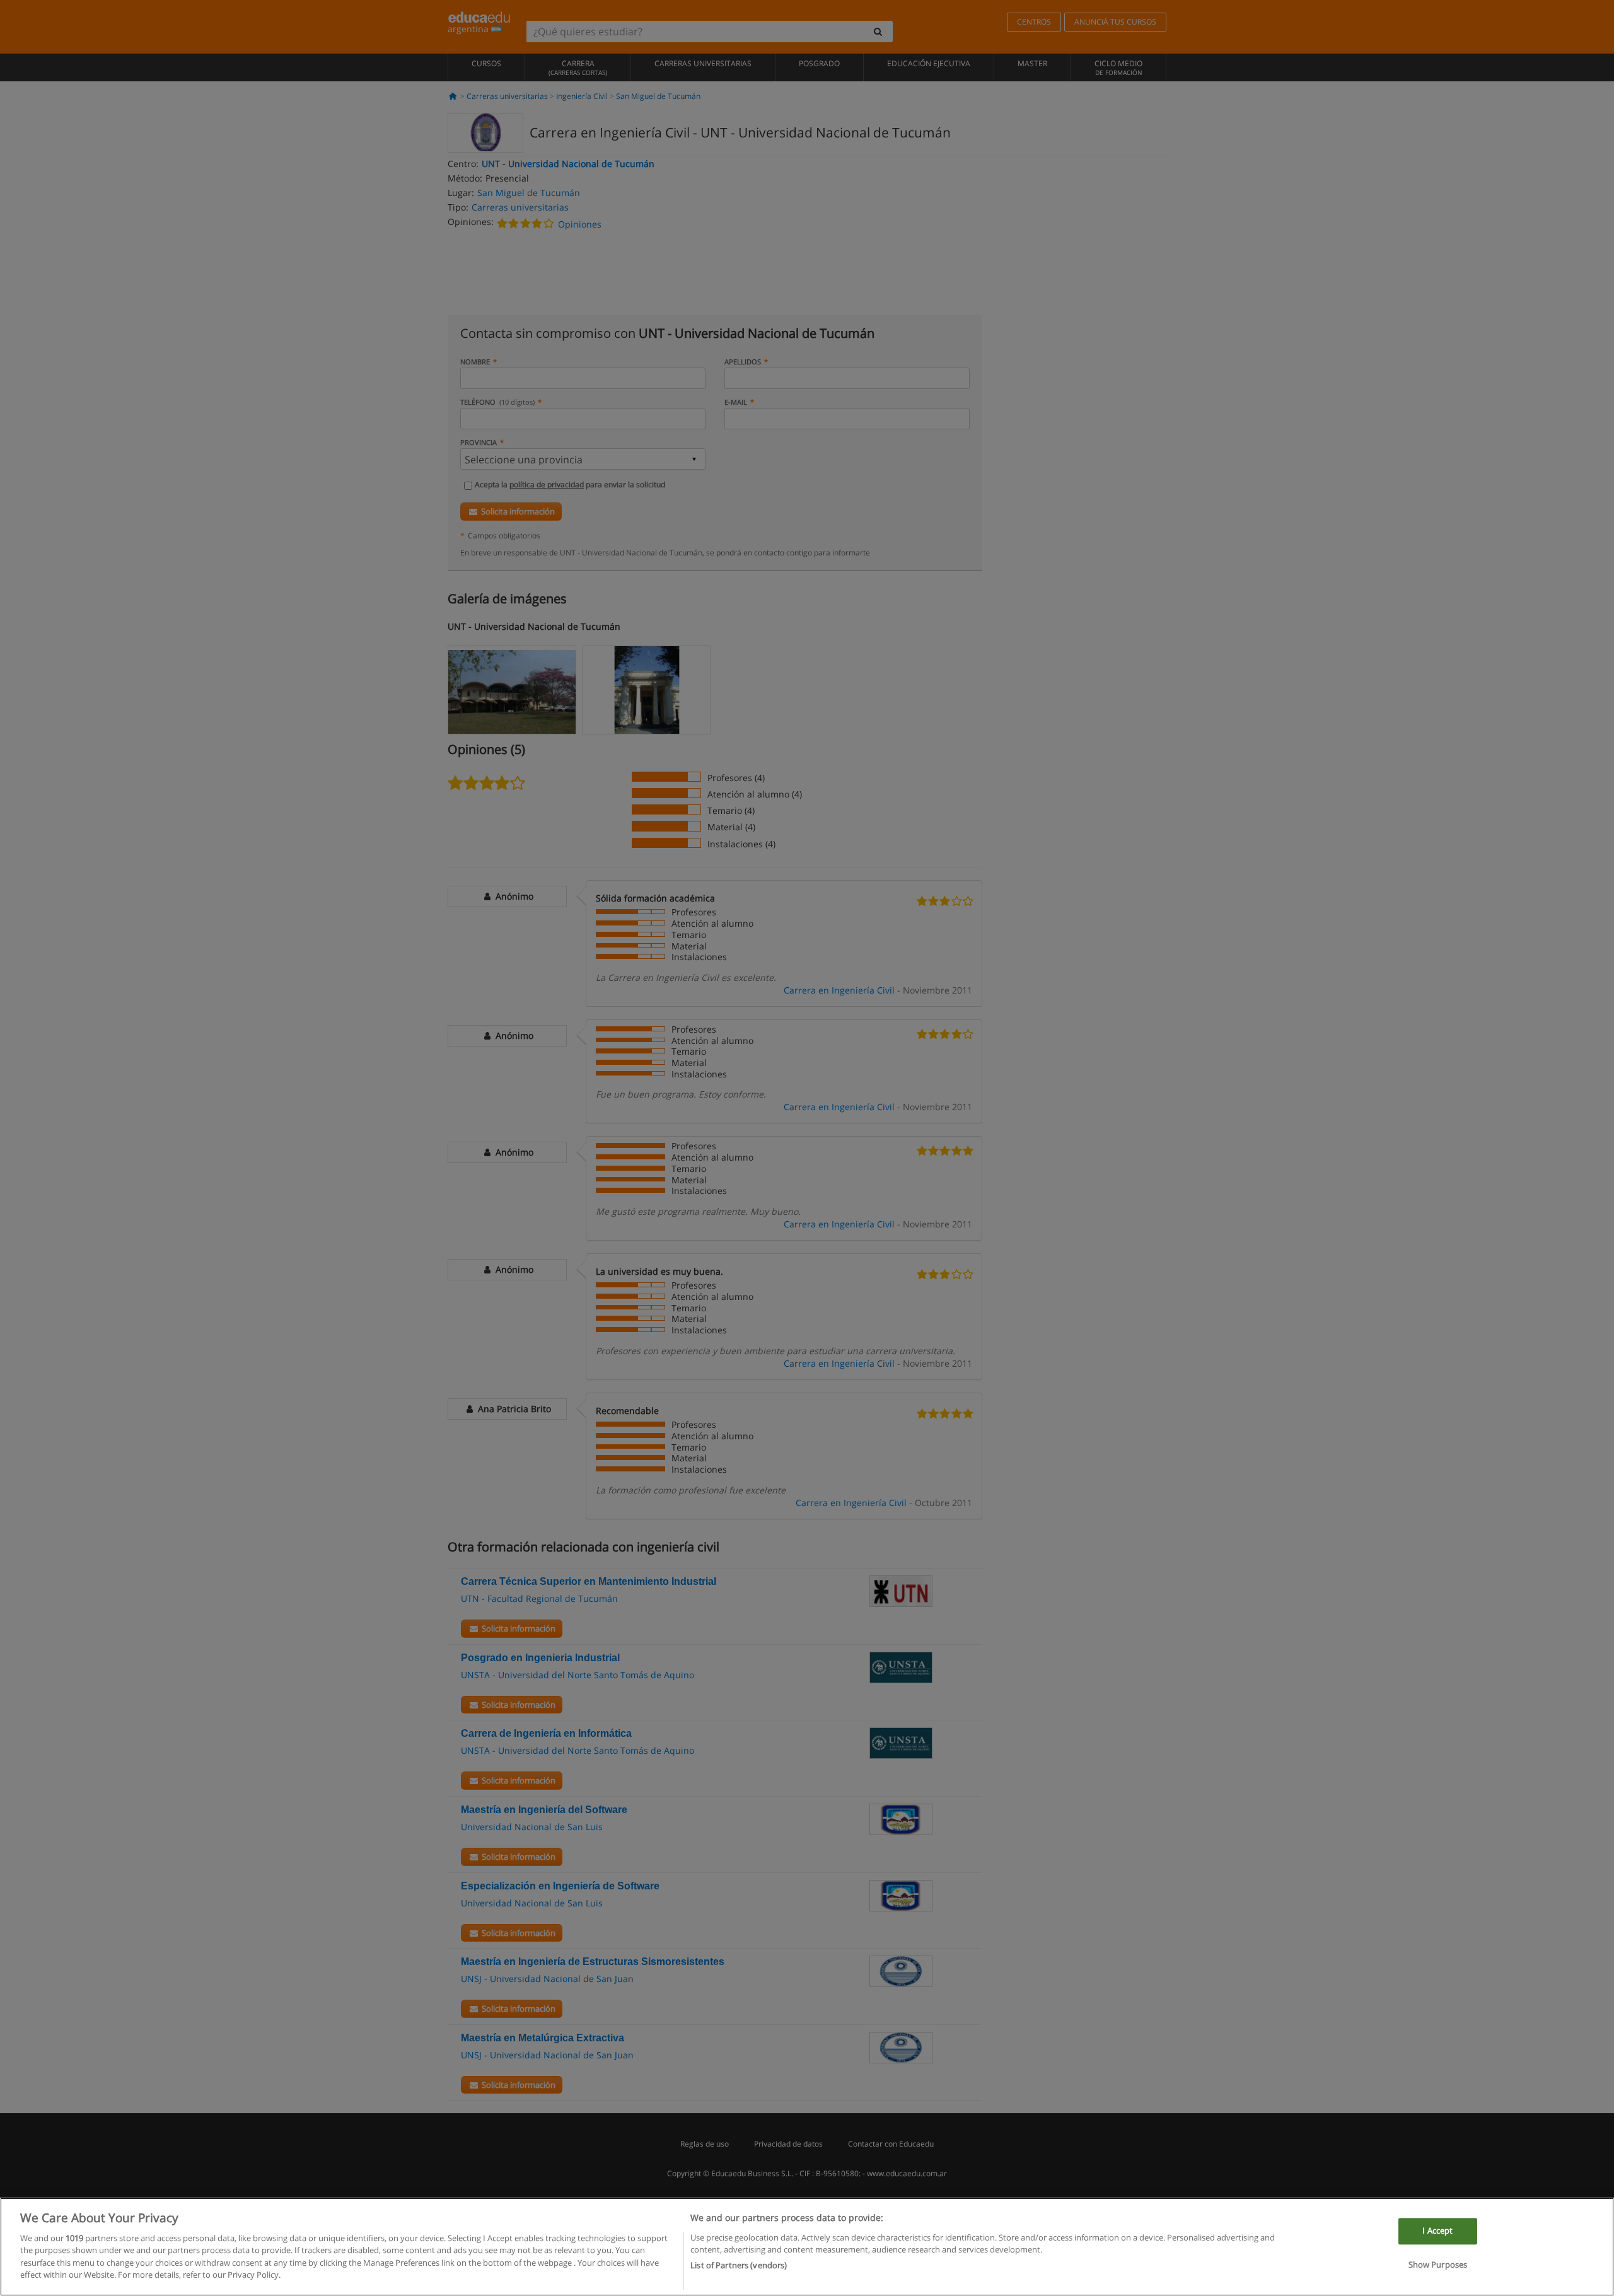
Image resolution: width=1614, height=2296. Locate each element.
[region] (807, 2247)
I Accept (1437, 2230)
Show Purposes (1438, 2264)
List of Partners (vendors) (739, 2265)
